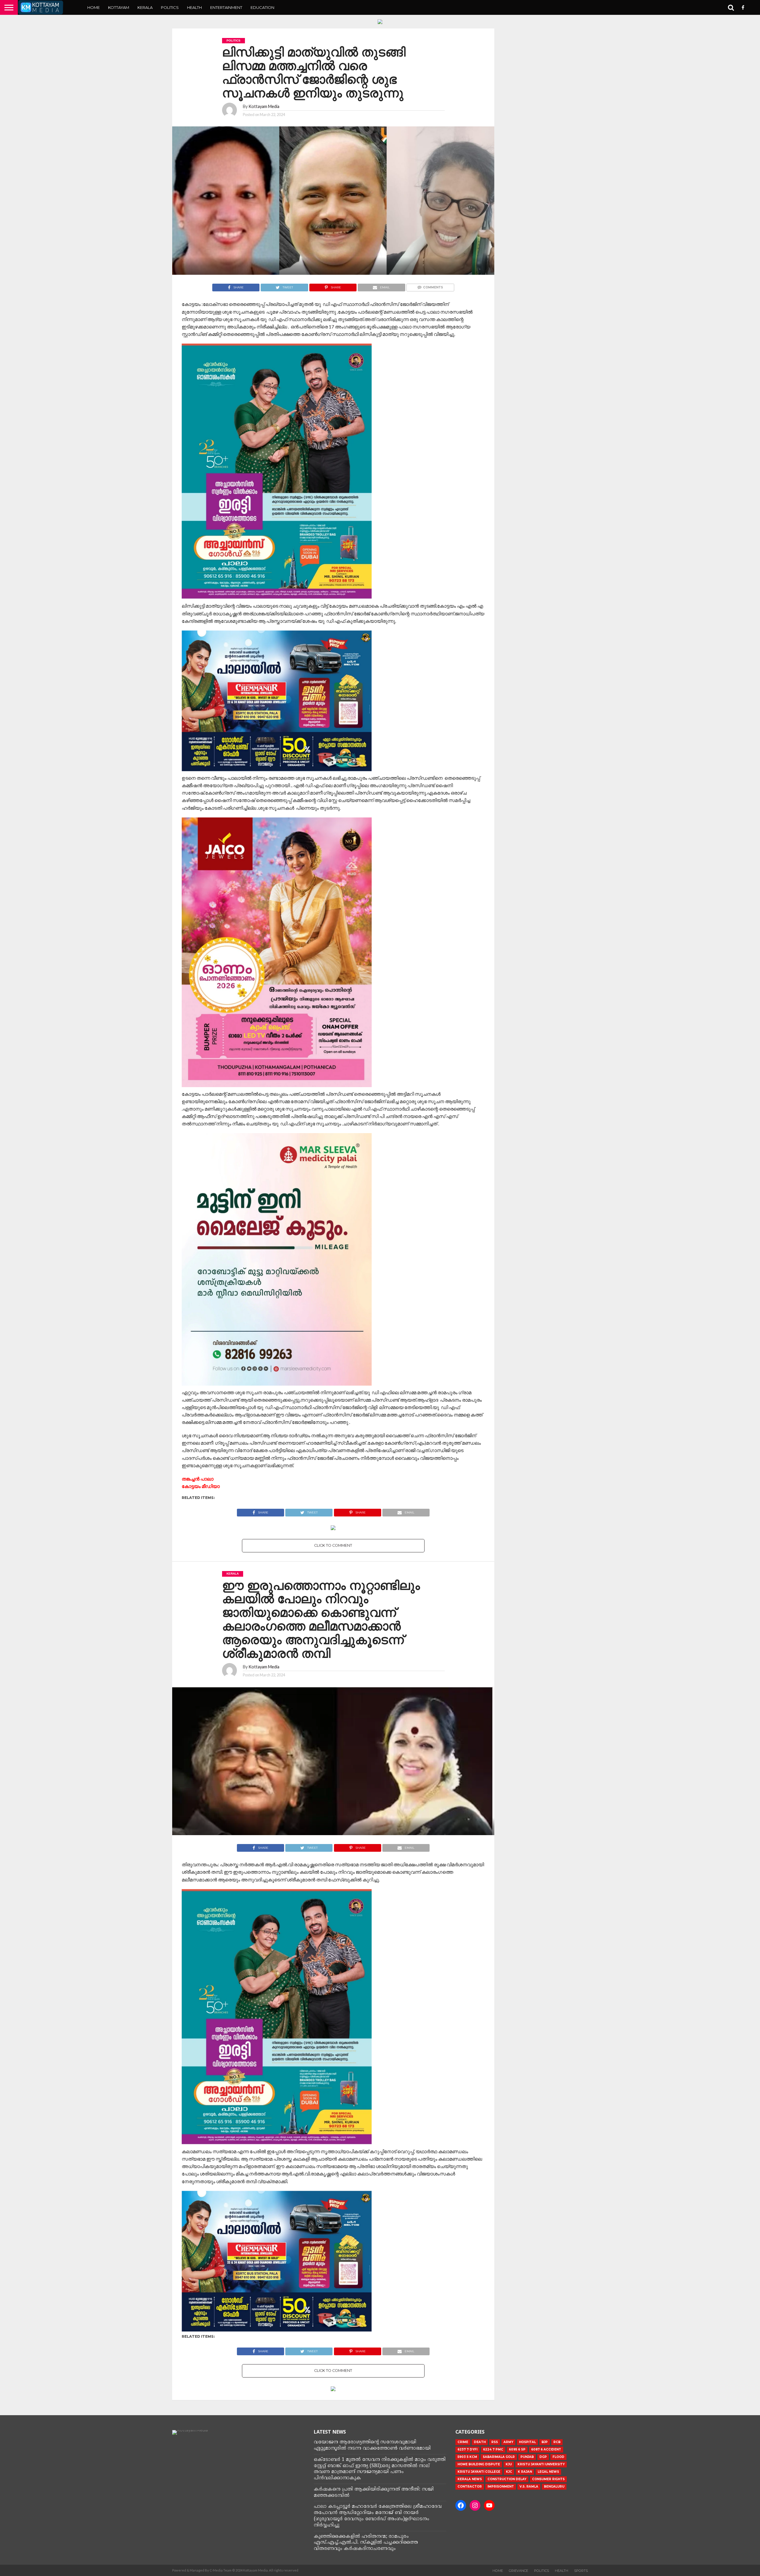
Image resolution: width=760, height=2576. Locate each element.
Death (480, 2442)
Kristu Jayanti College (479, 2472)
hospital (527, 2442)
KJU (509, 2464)
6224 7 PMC (493, 2449)
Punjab (527, 2457)
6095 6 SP (517, 2449)
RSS (495, 2442)
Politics (170, 7)
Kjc (509, 2472)
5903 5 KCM (467, 2457)
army (508, 2442)
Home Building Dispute (479, 2464)
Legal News (548, 2472)
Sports (581, 2571)
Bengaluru (554, 2487)
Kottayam (119, 7)
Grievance (518, 2571)
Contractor (470, 2487)
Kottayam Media (264, 106)
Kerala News (470, 2479)
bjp (545, 2442)
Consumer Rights (548, 2479)
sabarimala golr (499, 2457)
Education (262, 7)
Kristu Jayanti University (541, 2464)
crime (463, 2442)
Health (194, 7)
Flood (558, 2457)
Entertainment (226, 7)
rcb (557, 2442)
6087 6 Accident (546, 2449)
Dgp (543, 2457)
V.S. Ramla (529, 2487)
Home (94, 7)
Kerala (145, 7)
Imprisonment (501, 2487)
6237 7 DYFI (467, 2449)
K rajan (525, 2472)
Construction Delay (507, 2479)
